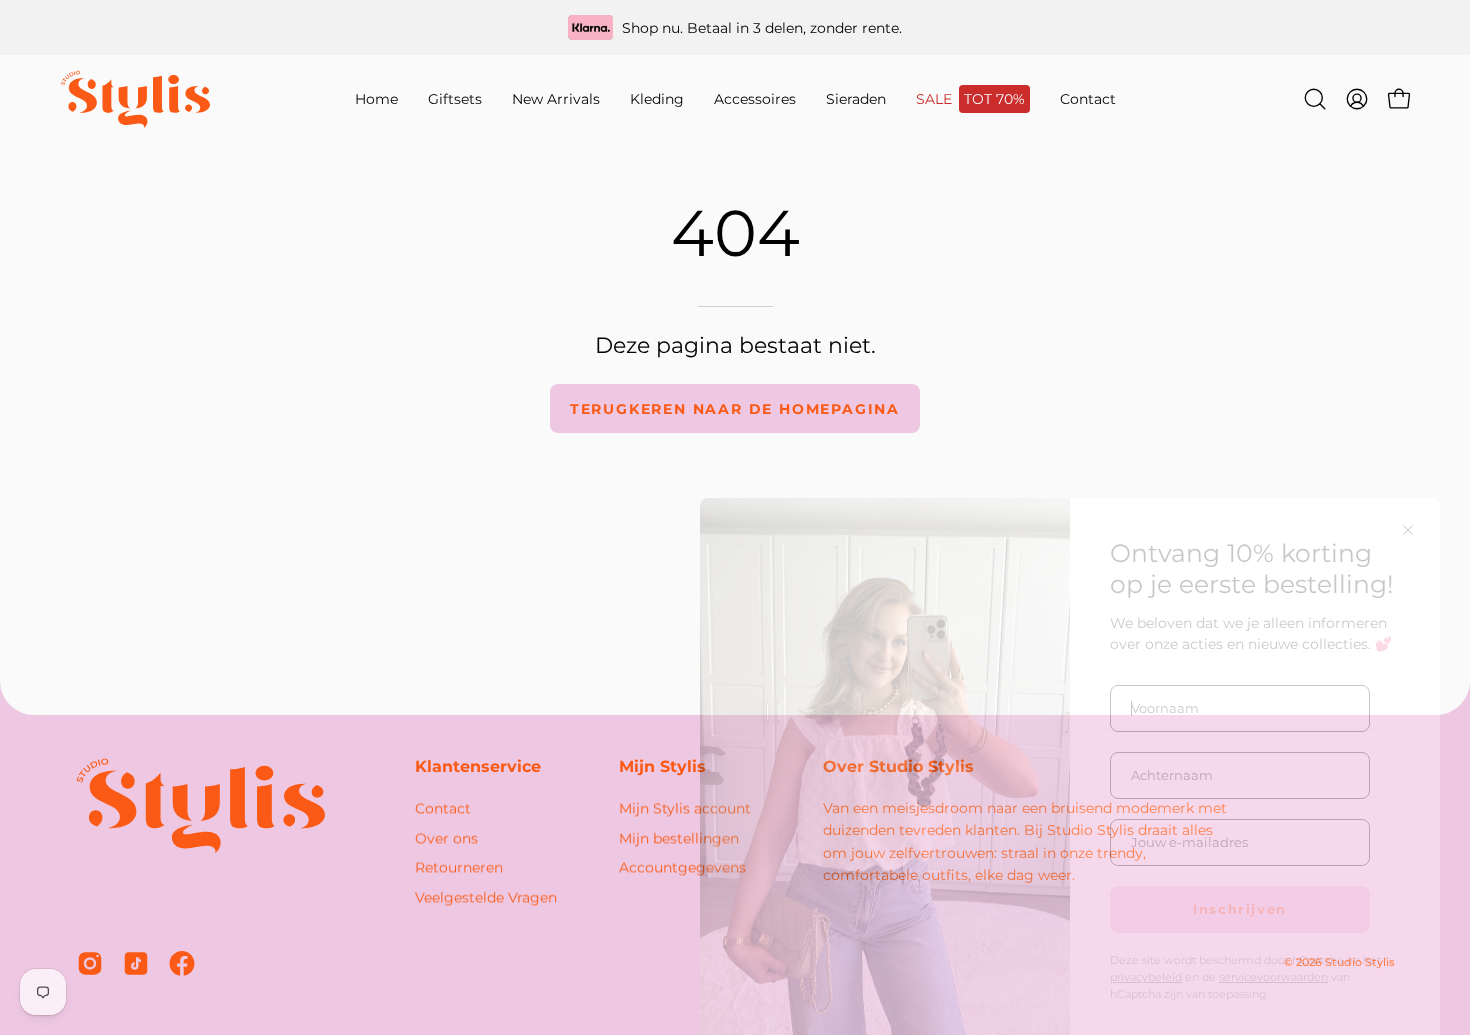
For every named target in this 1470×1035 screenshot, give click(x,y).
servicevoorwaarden (1273, 938)
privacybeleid (1146, 938)
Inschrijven (1239, 870)
